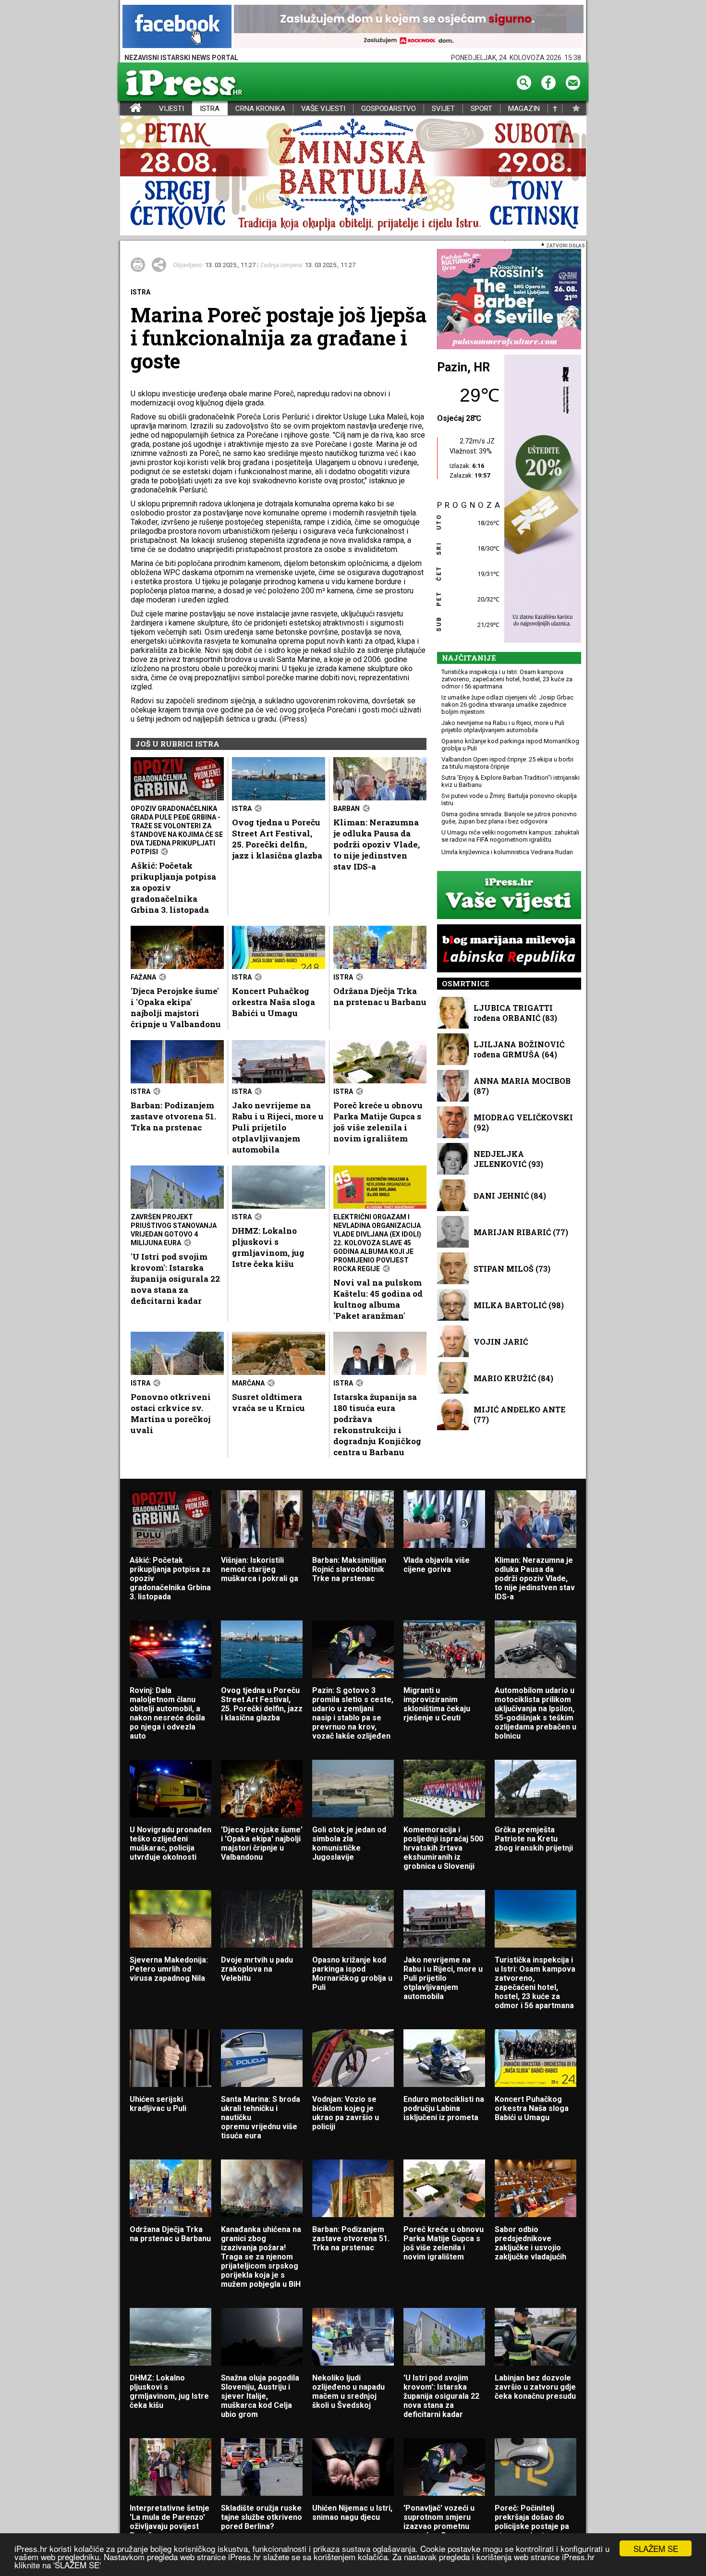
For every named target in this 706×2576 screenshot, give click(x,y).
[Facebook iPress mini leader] (177, 27)
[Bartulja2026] (353, 176)
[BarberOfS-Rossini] (509, 300)
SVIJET (443, 109)
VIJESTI (171, 109)
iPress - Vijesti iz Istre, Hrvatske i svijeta (126, 109)
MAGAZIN (524, 109)
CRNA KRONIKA (260, 109)
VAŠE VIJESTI (323, 109)
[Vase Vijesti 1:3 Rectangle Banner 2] (509, 896)
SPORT (481, 109)
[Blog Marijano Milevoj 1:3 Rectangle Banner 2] (509, 949)
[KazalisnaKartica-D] (540, 499)
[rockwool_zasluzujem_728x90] (409, 27)
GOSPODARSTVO (389, 109)
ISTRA (210, 109)
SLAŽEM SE (656, 2548)
